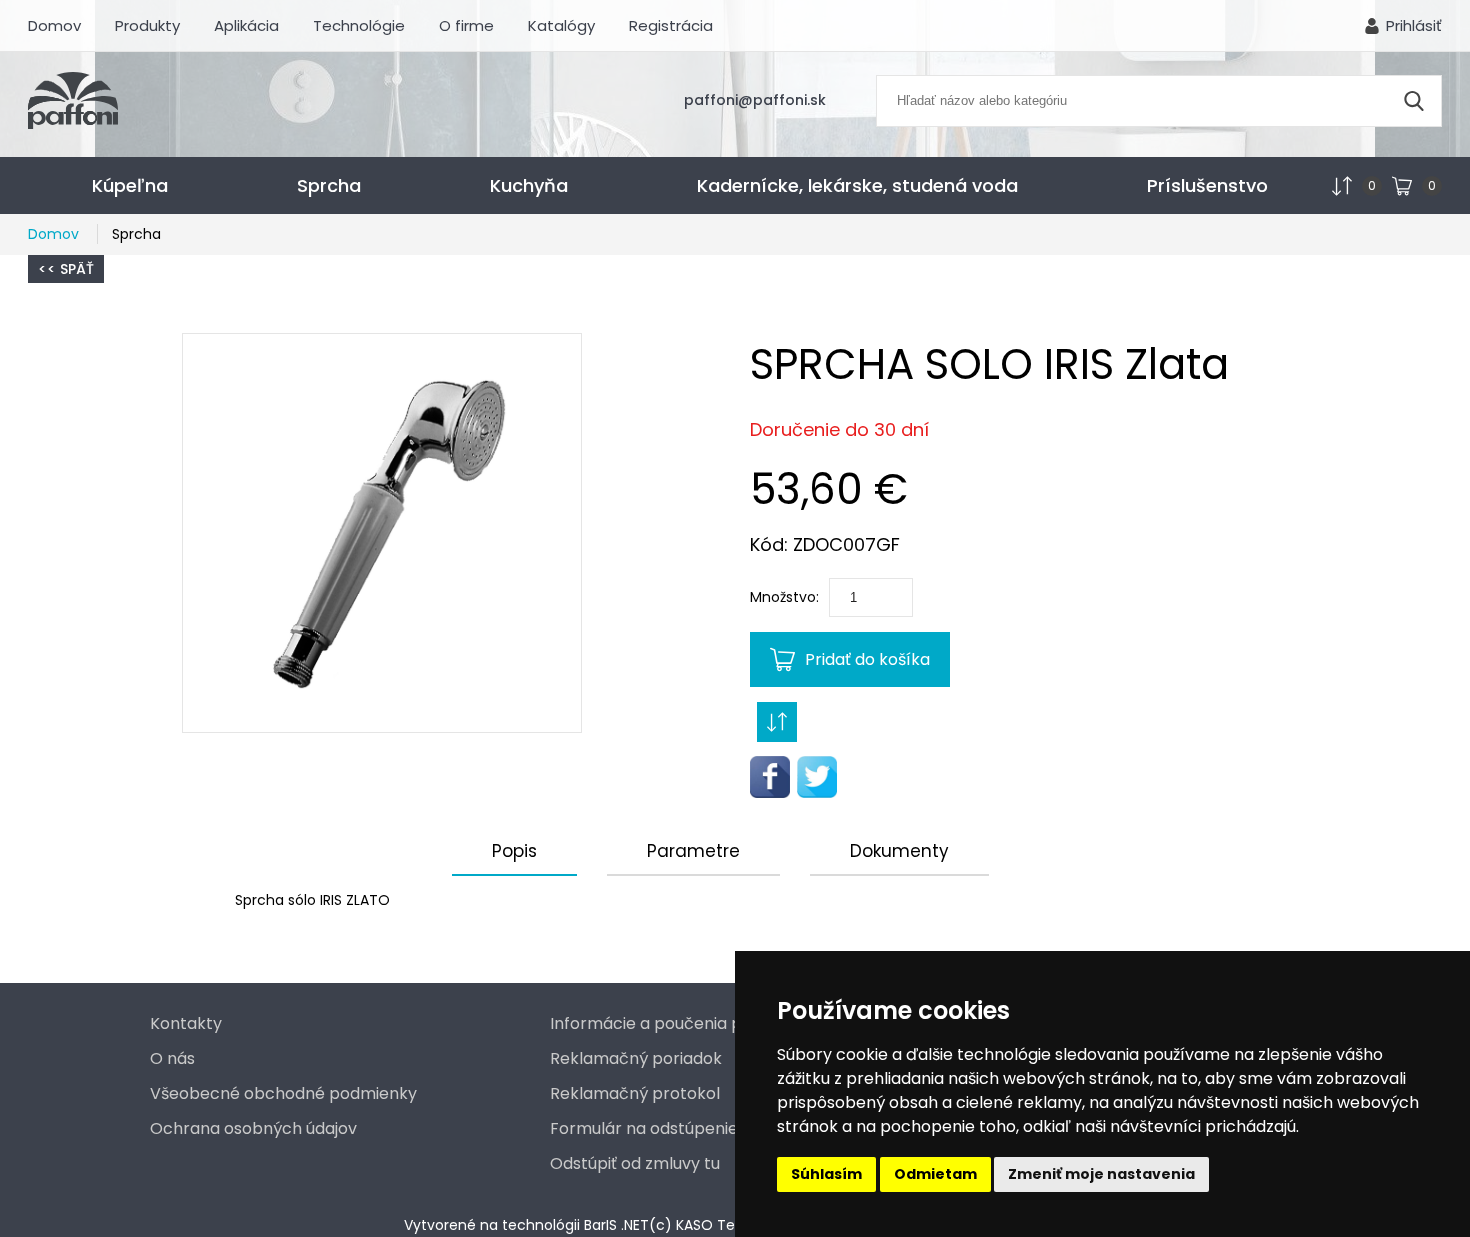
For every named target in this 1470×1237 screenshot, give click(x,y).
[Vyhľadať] (1414, 101)
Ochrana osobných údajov (253, 1128)
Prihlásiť (1414, 25)
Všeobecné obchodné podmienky (283, 1093)
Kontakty (186, 1023)
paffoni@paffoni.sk (755, 100)
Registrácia (671, 25)
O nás (172, 1058)
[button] (382, 533)
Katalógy (561, 25)
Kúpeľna (130, 185)
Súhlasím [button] (826, 1174)
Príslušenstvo (1207, 185)
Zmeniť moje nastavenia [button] (1101, 1174)
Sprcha (329, 185)
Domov (54, 25)
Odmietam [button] (935, 1174)
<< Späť (66, 269)
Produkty (147, 25)
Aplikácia (246, 25)
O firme (466, 25)
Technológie (359, 25)
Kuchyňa (529, 185)
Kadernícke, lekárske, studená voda (857, 185)
